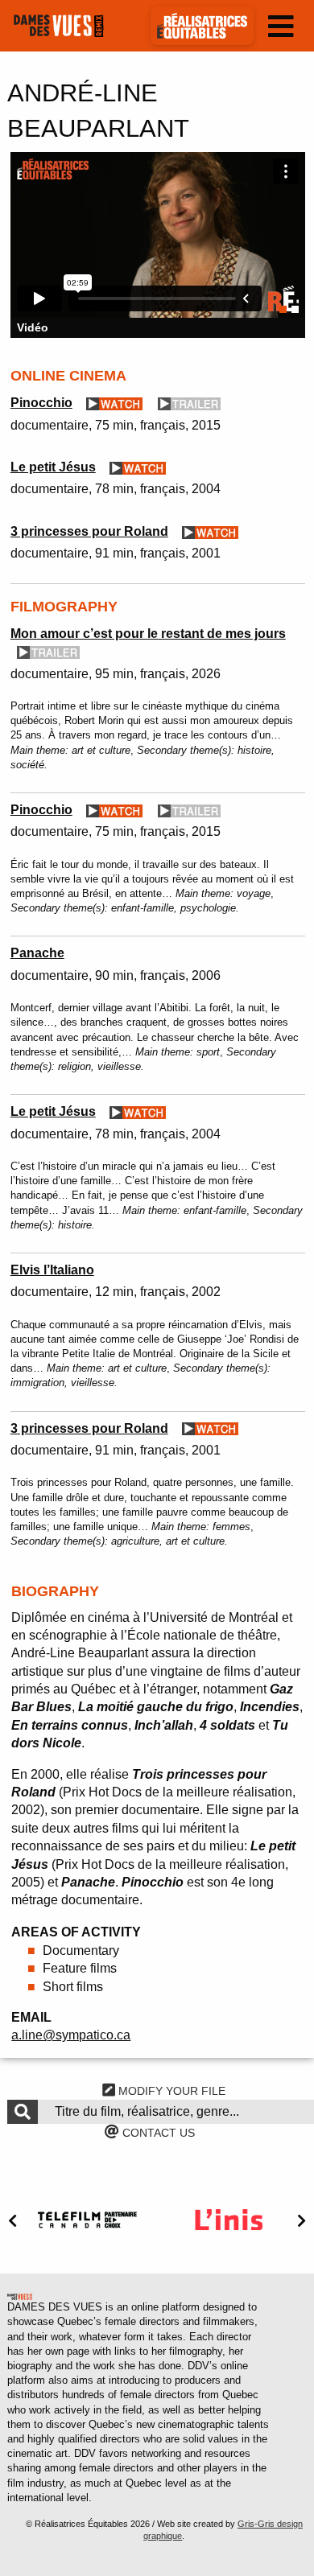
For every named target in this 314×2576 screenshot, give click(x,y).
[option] (158, 245)
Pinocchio (41, 403)
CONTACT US (157, 2133)
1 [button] (283, 309)
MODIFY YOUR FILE (170, 2091)
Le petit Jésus (53, 467)
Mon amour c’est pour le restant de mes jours (148, 634)
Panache (37, 953)
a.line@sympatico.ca (71, 2035)
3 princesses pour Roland (89, 531)
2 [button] (295, 309)
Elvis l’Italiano (52, 1270)
